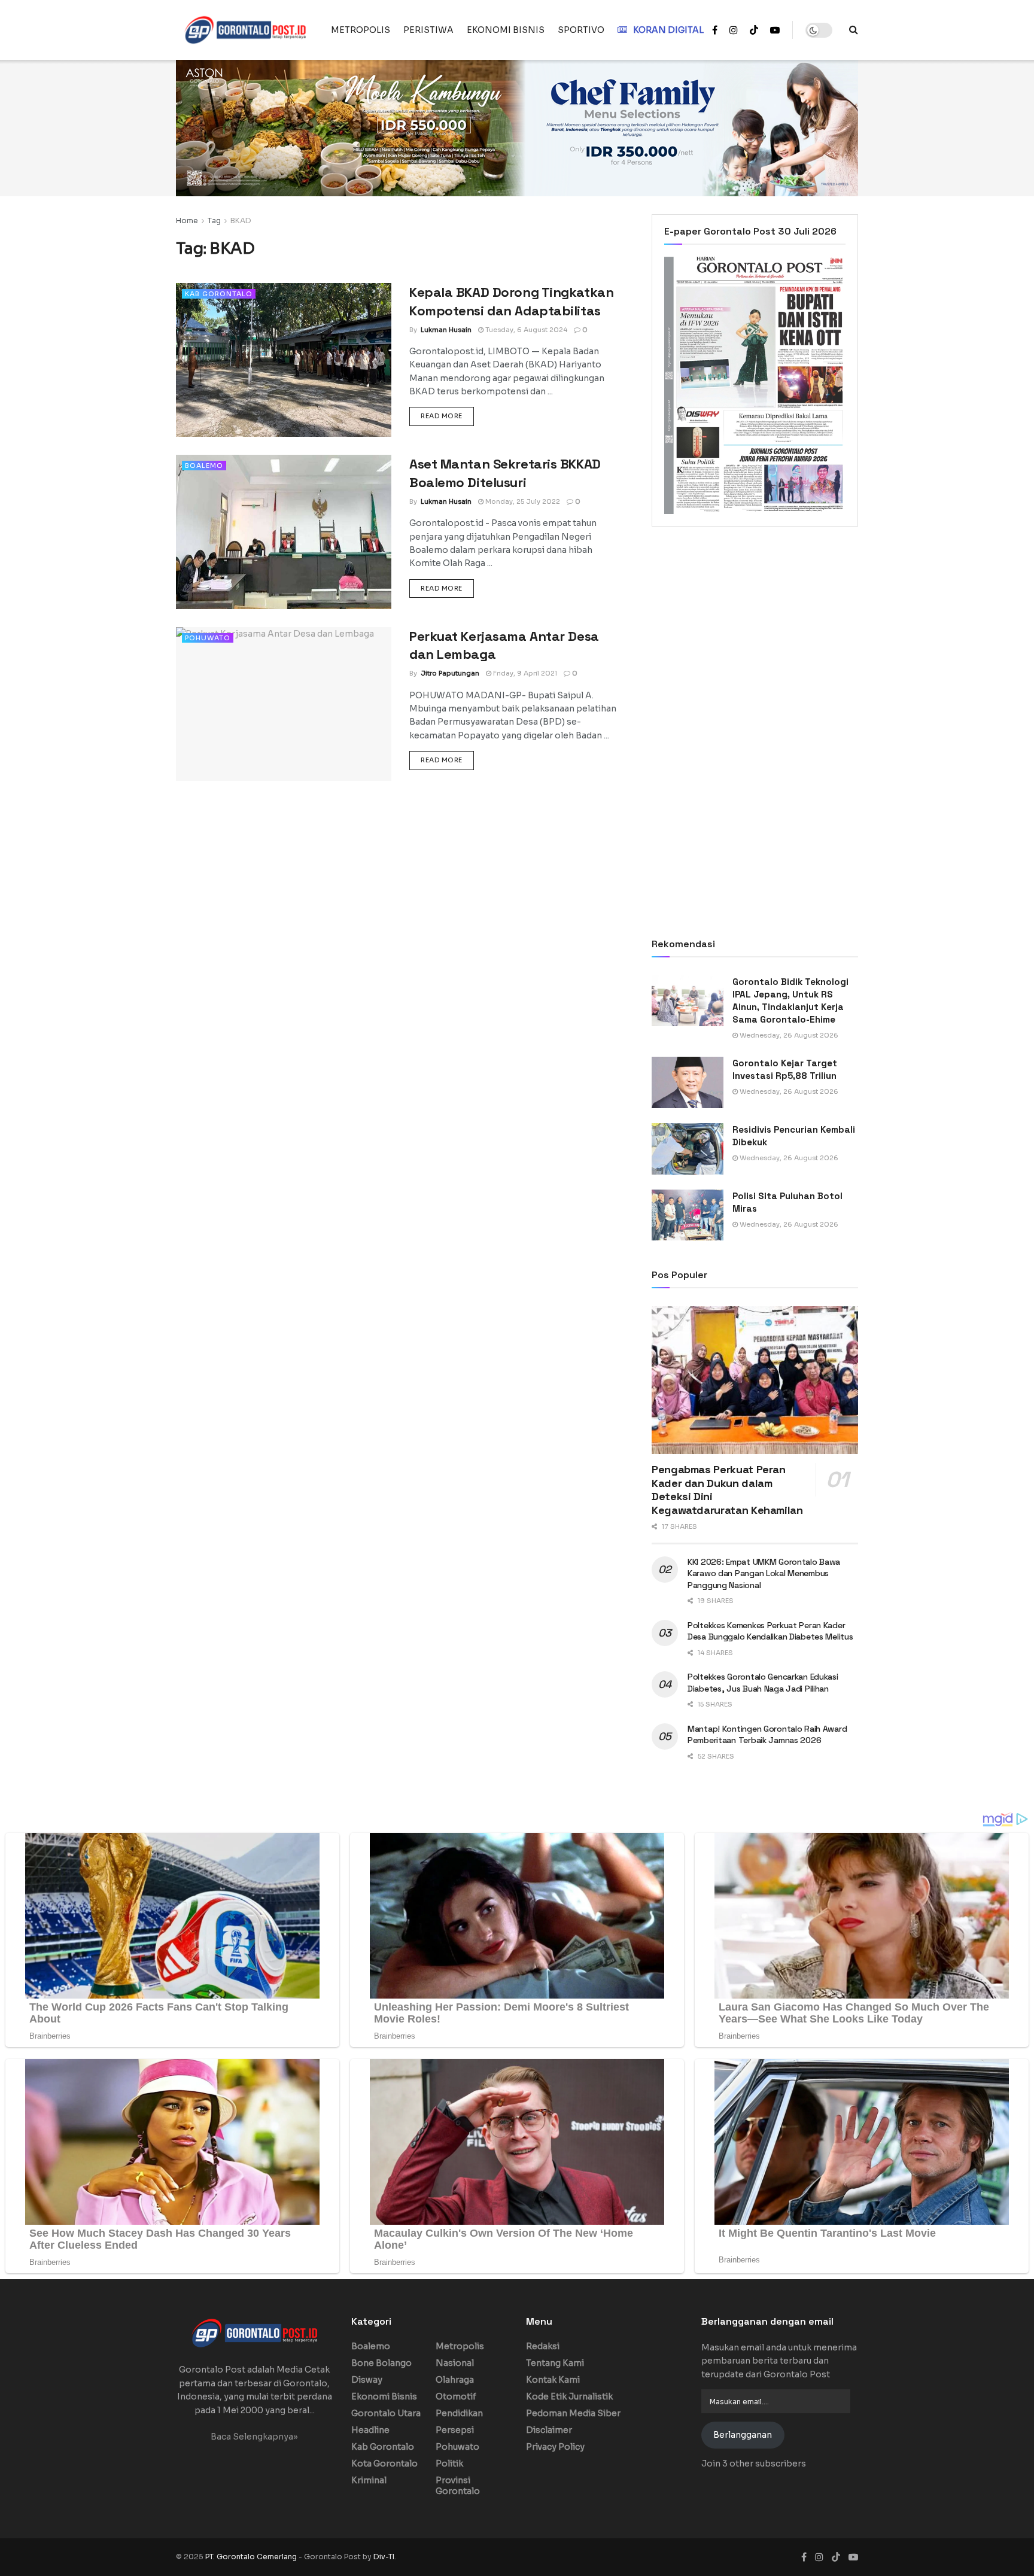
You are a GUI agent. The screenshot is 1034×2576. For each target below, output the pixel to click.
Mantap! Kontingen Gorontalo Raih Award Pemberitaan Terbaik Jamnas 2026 (767, 1735)
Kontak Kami (553, 2380)
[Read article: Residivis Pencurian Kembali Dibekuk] (688, 1149)
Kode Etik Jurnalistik (569, 2396)
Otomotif (456, 2396)
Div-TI (384, 2557)
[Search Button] (854, 30)
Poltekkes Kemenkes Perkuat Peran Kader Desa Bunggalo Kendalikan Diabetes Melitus (770, 1631)
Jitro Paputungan (450, 673)
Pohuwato (208, 638)
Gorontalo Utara (386, 2413)
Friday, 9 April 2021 (524, 673)
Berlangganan (743, 2435)
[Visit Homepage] (245, 30)
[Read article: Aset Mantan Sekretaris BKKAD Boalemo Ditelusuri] (284, 532)
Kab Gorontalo (219, 294)
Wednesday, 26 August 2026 (788, 1035)
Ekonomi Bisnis (384, 2396)
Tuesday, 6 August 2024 (525, 330)
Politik (449, 2464)
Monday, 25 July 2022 (522, 501)
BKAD (241, 221)
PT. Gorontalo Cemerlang (252, 2557)
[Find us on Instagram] (734, 30)
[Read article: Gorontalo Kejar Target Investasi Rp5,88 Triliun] (688, 1082)
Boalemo (204, 466)
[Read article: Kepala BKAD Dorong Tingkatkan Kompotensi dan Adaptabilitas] (284, 360)
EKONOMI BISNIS (506, 30)
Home (187, 221)
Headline (370, 2430)
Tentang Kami (555, 2363)
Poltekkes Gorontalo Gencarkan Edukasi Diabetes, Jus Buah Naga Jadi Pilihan (763, 1683)
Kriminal (369, 2480)
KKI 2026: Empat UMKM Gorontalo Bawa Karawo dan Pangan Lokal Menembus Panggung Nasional (764, 1573)
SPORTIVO (581, 30)
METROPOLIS (361, 30)
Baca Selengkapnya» (254, 2437)
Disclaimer (549, 2430)
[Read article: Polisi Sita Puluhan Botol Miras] (688, 1215)
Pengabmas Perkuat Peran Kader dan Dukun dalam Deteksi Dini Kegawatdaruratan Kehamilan (727, 1490)
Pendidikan (459, 2413)
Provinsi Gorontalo (458, 2486)
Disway (367, 2380)
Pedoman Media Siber (573, 2413)
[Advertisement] (755, 634)
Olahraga (455, 2380)
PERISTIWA (428, 30)
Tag (214, 221)
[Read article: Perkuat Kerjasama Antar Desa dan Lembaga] (284, 704)
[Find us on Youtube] (775, 30)
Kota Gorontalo (384, 2464)
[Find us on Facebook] (715, 30)
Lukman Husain (446, 330)
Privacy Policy (555, 2447)
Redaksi (543, 2346)
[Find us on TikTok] (754, 31)
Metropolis (460, 2346)
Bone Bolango (381, 2363)
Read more (447, 416)
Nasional (455, 2363)
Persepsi (455, 2430)
